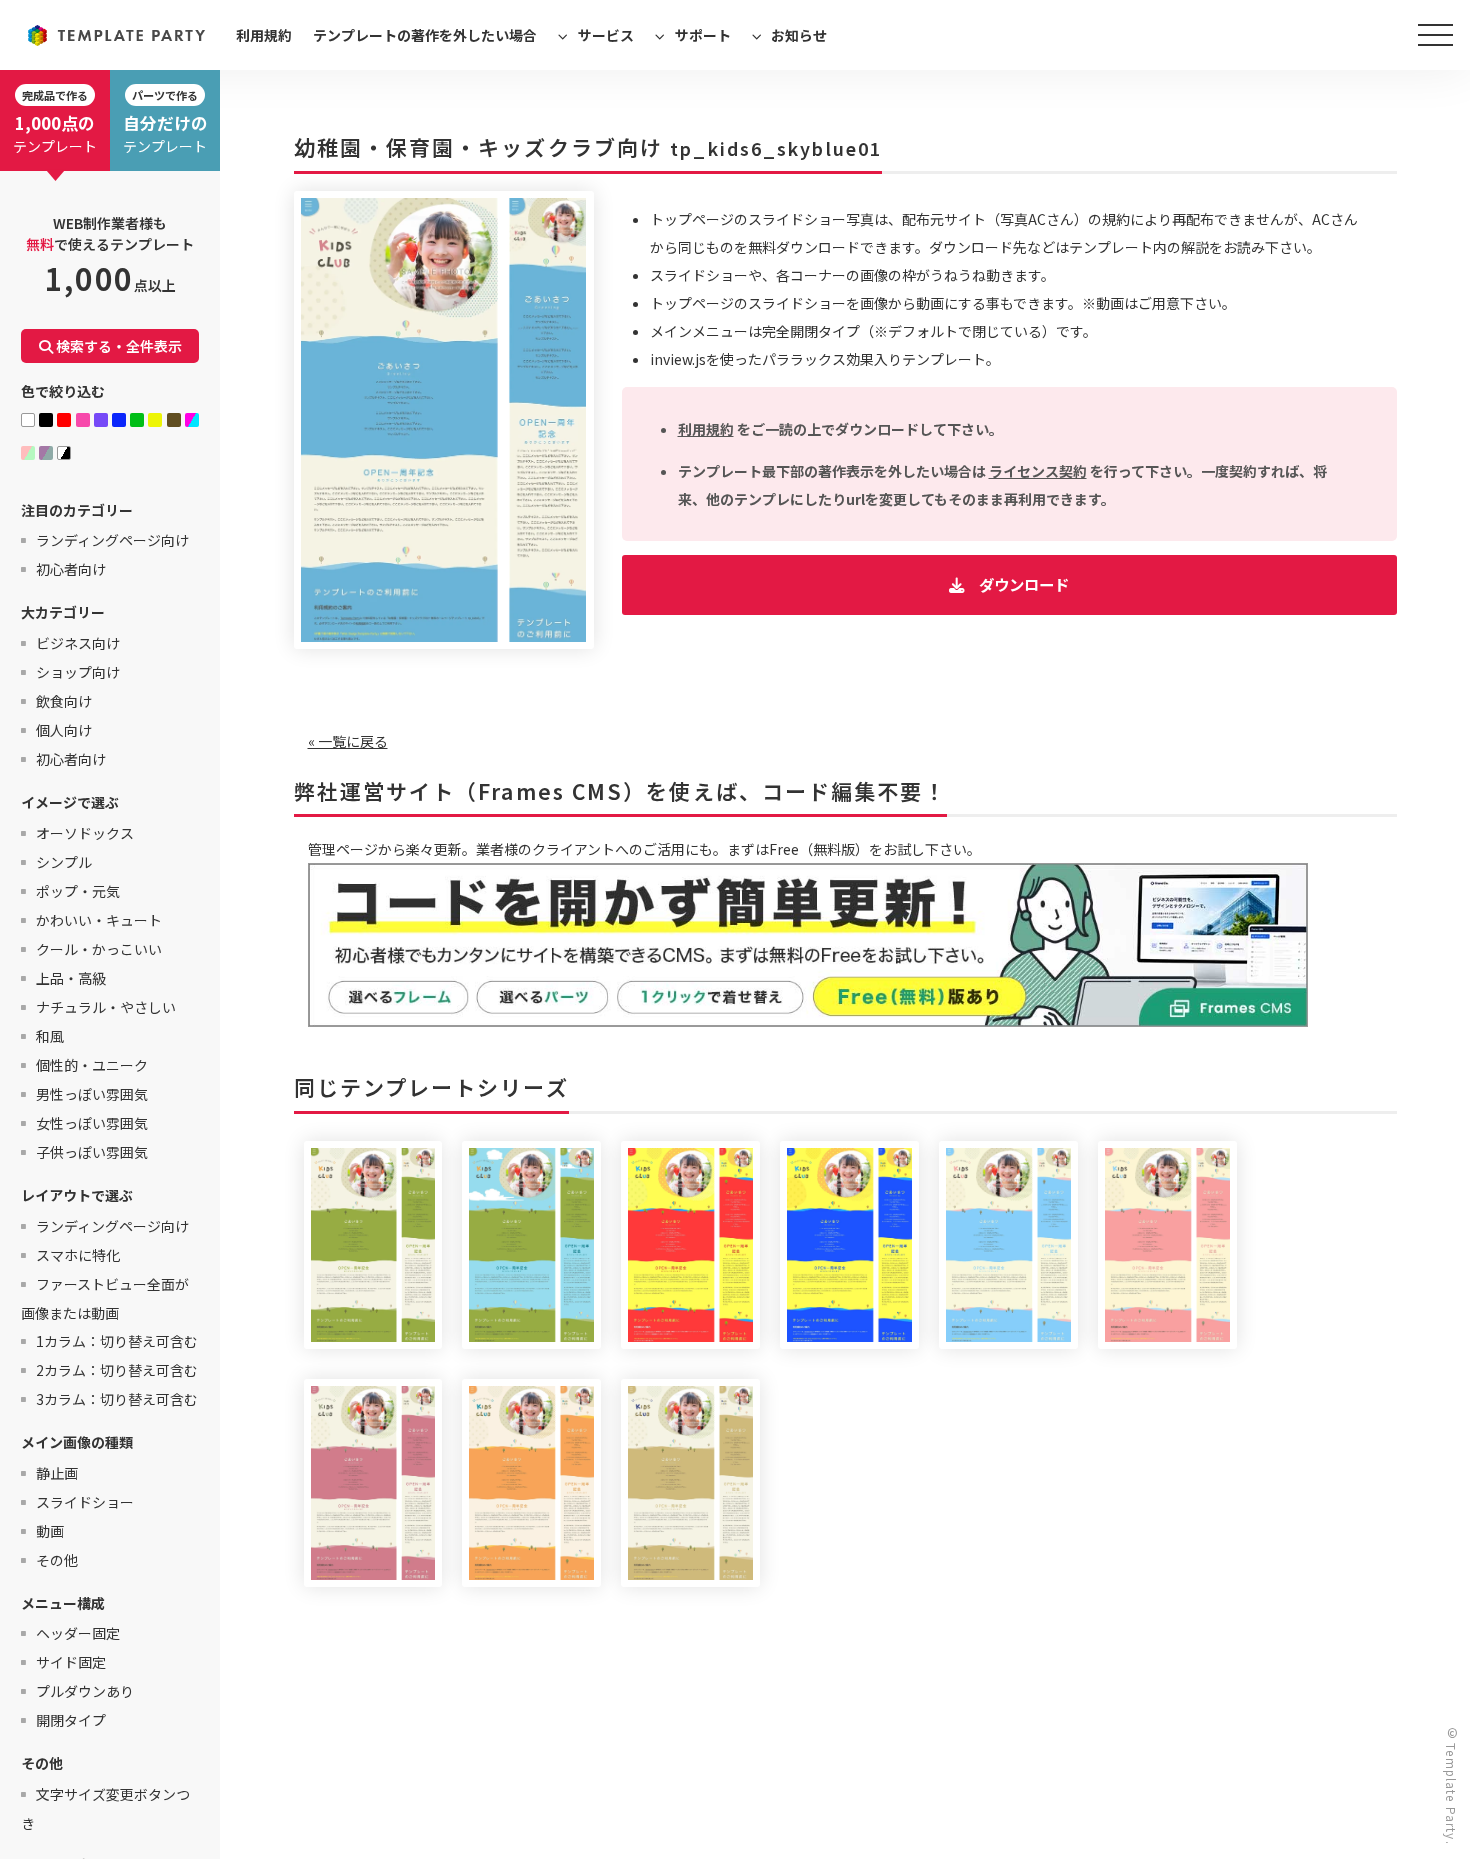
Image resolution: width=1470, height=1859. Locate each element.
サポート (703, 35)
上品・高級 (71, 978)
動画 (50, 1531)
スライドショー (85, 1502)
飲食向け (64, 701)
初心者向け (71, 569)
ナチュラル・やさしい (106, 1007)
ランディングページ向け (112, 540)
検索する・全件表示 (117, 346)
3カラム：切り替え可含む (117, 1399)
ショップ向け (78, 672)
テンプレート (55, 121)
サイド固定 (71, 1662)
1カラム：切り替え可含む (117, 1341)
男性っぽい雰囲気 (92, 1094)
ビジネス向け (78, 643)
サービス (606, 35)
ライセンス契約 (1038, 471)
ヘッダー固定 (78, 1633)
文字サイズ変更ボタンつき (105, 1808)
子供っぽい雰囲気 (92, 1152)
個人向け (64, 730)
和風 (50, 1036)
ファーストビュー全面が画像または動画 (105, 1298)
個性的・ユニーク (92, 1065)
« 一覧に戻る (348, 741)
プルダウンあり (85, 1691)
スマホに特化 (78, 1255)
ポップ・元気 (78, 891)
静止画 (57, 1473)
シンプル (64, 862)
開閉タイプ (71, 1720)
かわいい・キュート (99, 920)
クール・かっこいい (99, 949)
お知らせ (799, 35)
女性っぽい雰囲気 (92, 1123)
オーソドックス (85, 833)
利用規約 (264, 35)
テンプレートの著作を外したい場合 (425, 35)
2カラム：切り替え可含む (117, 1370)
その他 (57, 1560)
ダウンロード (1024, 584)
